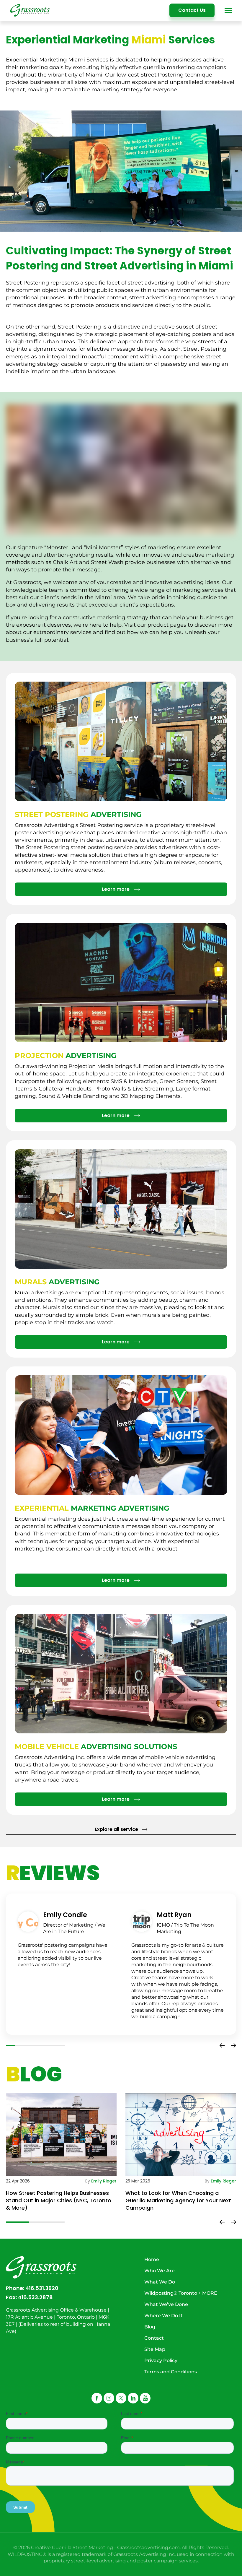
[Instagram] (109, 2398)
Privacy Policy (161, 2360)
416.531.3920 (42, 2288)
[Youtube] (145, 2398)
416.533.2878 (35, 2297)
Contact (154, 2338)
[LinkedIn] (133, 2398)
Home (152, 2259)
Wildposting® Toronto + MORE (181, 2293)
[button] (222, 2045)
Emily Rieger (104, 2181)
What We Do (160, 2282)
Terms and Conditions (171, 2372)
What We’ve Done (166, 2304)
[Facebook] (97, 2398)
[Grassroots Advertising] (30, 10)
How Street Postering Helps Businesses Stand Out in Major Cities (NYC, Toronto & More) (59, 2200)
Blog (150, 2327)
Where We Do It (163, 2316)
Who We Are (160, 2271)
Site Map (155, 2349)
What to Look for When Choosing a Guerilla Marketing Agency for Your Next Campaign (178, 2200)
